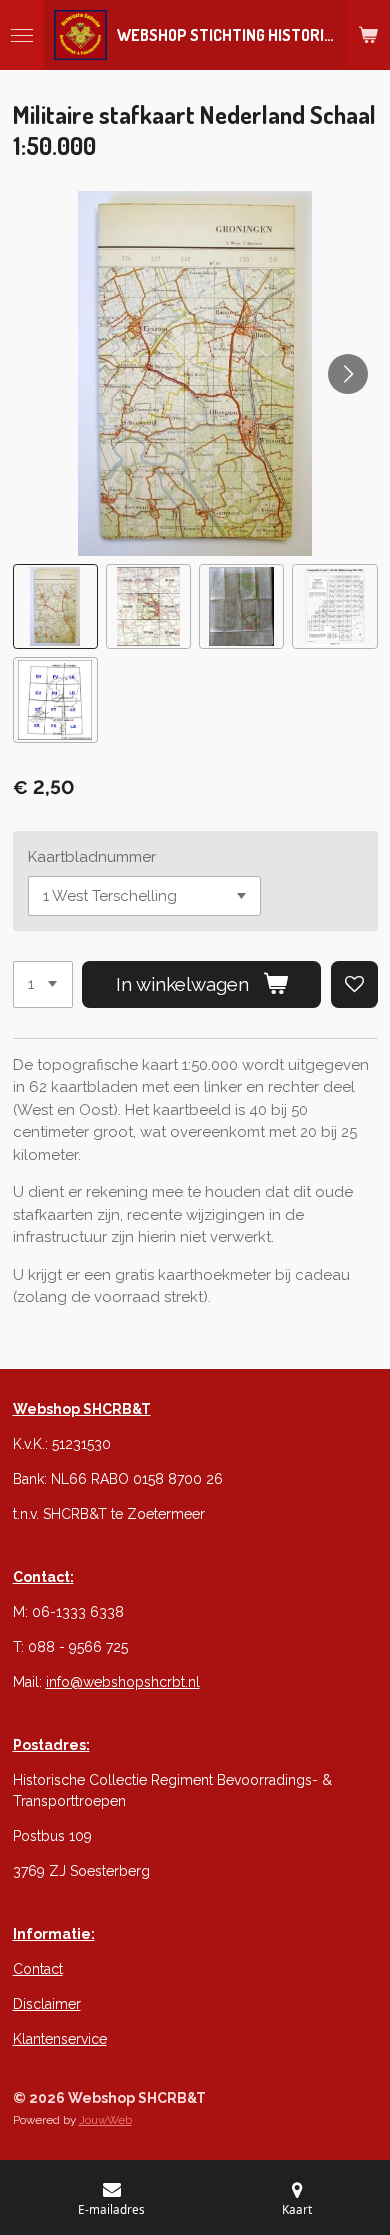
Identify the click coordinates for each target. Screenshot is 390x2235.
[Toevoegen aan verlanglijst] (354, 984)
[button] (55, 606)
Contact (38, 1969)
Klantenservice (60, 2039)
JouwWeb (105, 2120)
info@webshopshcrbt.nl (123, 1682)
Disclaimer (47, 2004)
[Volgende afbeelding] (348, 374)
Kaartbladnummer (92, 857)
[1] (43, 984)
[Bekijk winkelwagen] (368, 35)
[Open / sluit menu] (22, 35)
